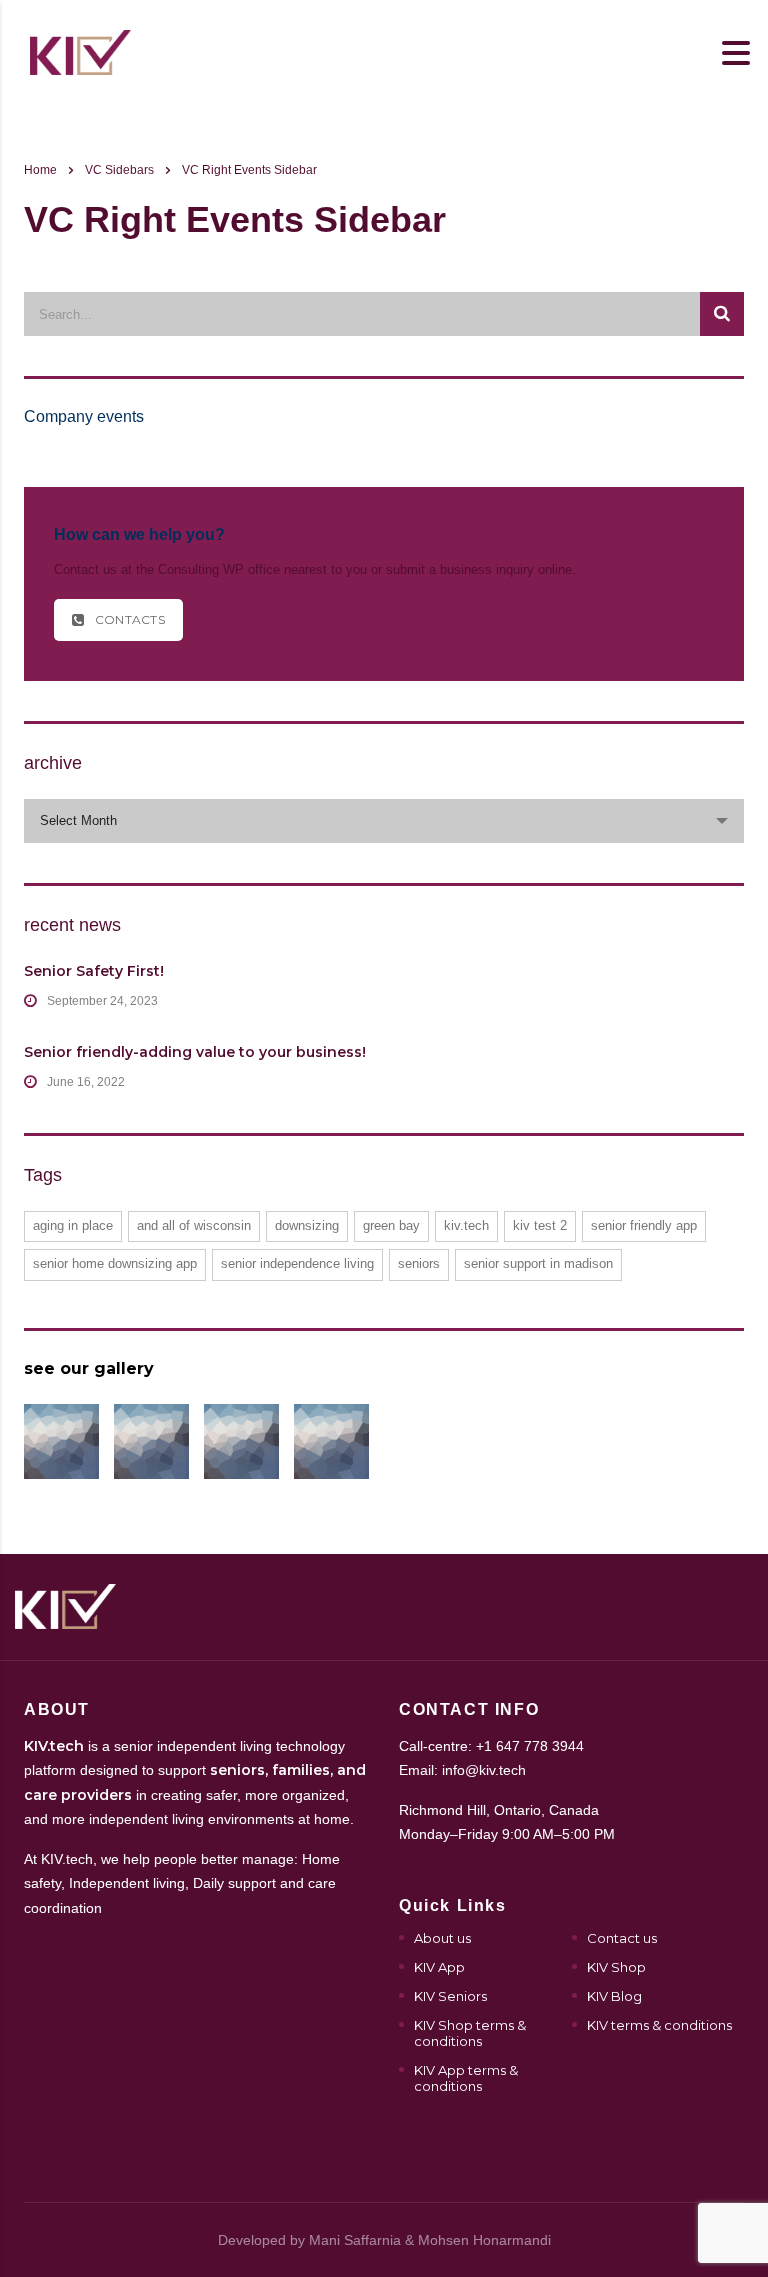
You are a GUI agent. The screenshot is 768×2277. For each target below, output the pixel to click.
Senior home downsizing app (115, 1263)
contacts (130, 619)
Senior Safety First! (94, 971)
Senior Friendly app (644, 1225)
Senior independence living (297, 1263)
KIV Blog (614, 1996)
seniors (419, 1263)
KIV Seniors (450, 1996)
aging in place (73, 1225)
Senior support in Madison (538, 1263)
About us (442, 1938)
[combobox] (384, 821)
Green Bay (391, 1225)
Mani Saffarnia (355, 2240)
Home (40, 170)
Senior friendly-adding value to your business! (195, 1052)
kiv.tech (466, 1225)
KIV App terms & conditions (466, 2078)
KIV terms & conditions (659, 2025)
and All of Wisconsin (194, 1225)
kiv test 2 (540, 1225)
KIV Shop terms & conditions (470, 2033)
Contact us (622, 1938)
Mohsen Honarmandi (484, 2240)
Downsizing (307, 1225)
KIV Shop (616, 1967)
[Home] (80, 51)
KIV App (439, 1967)
